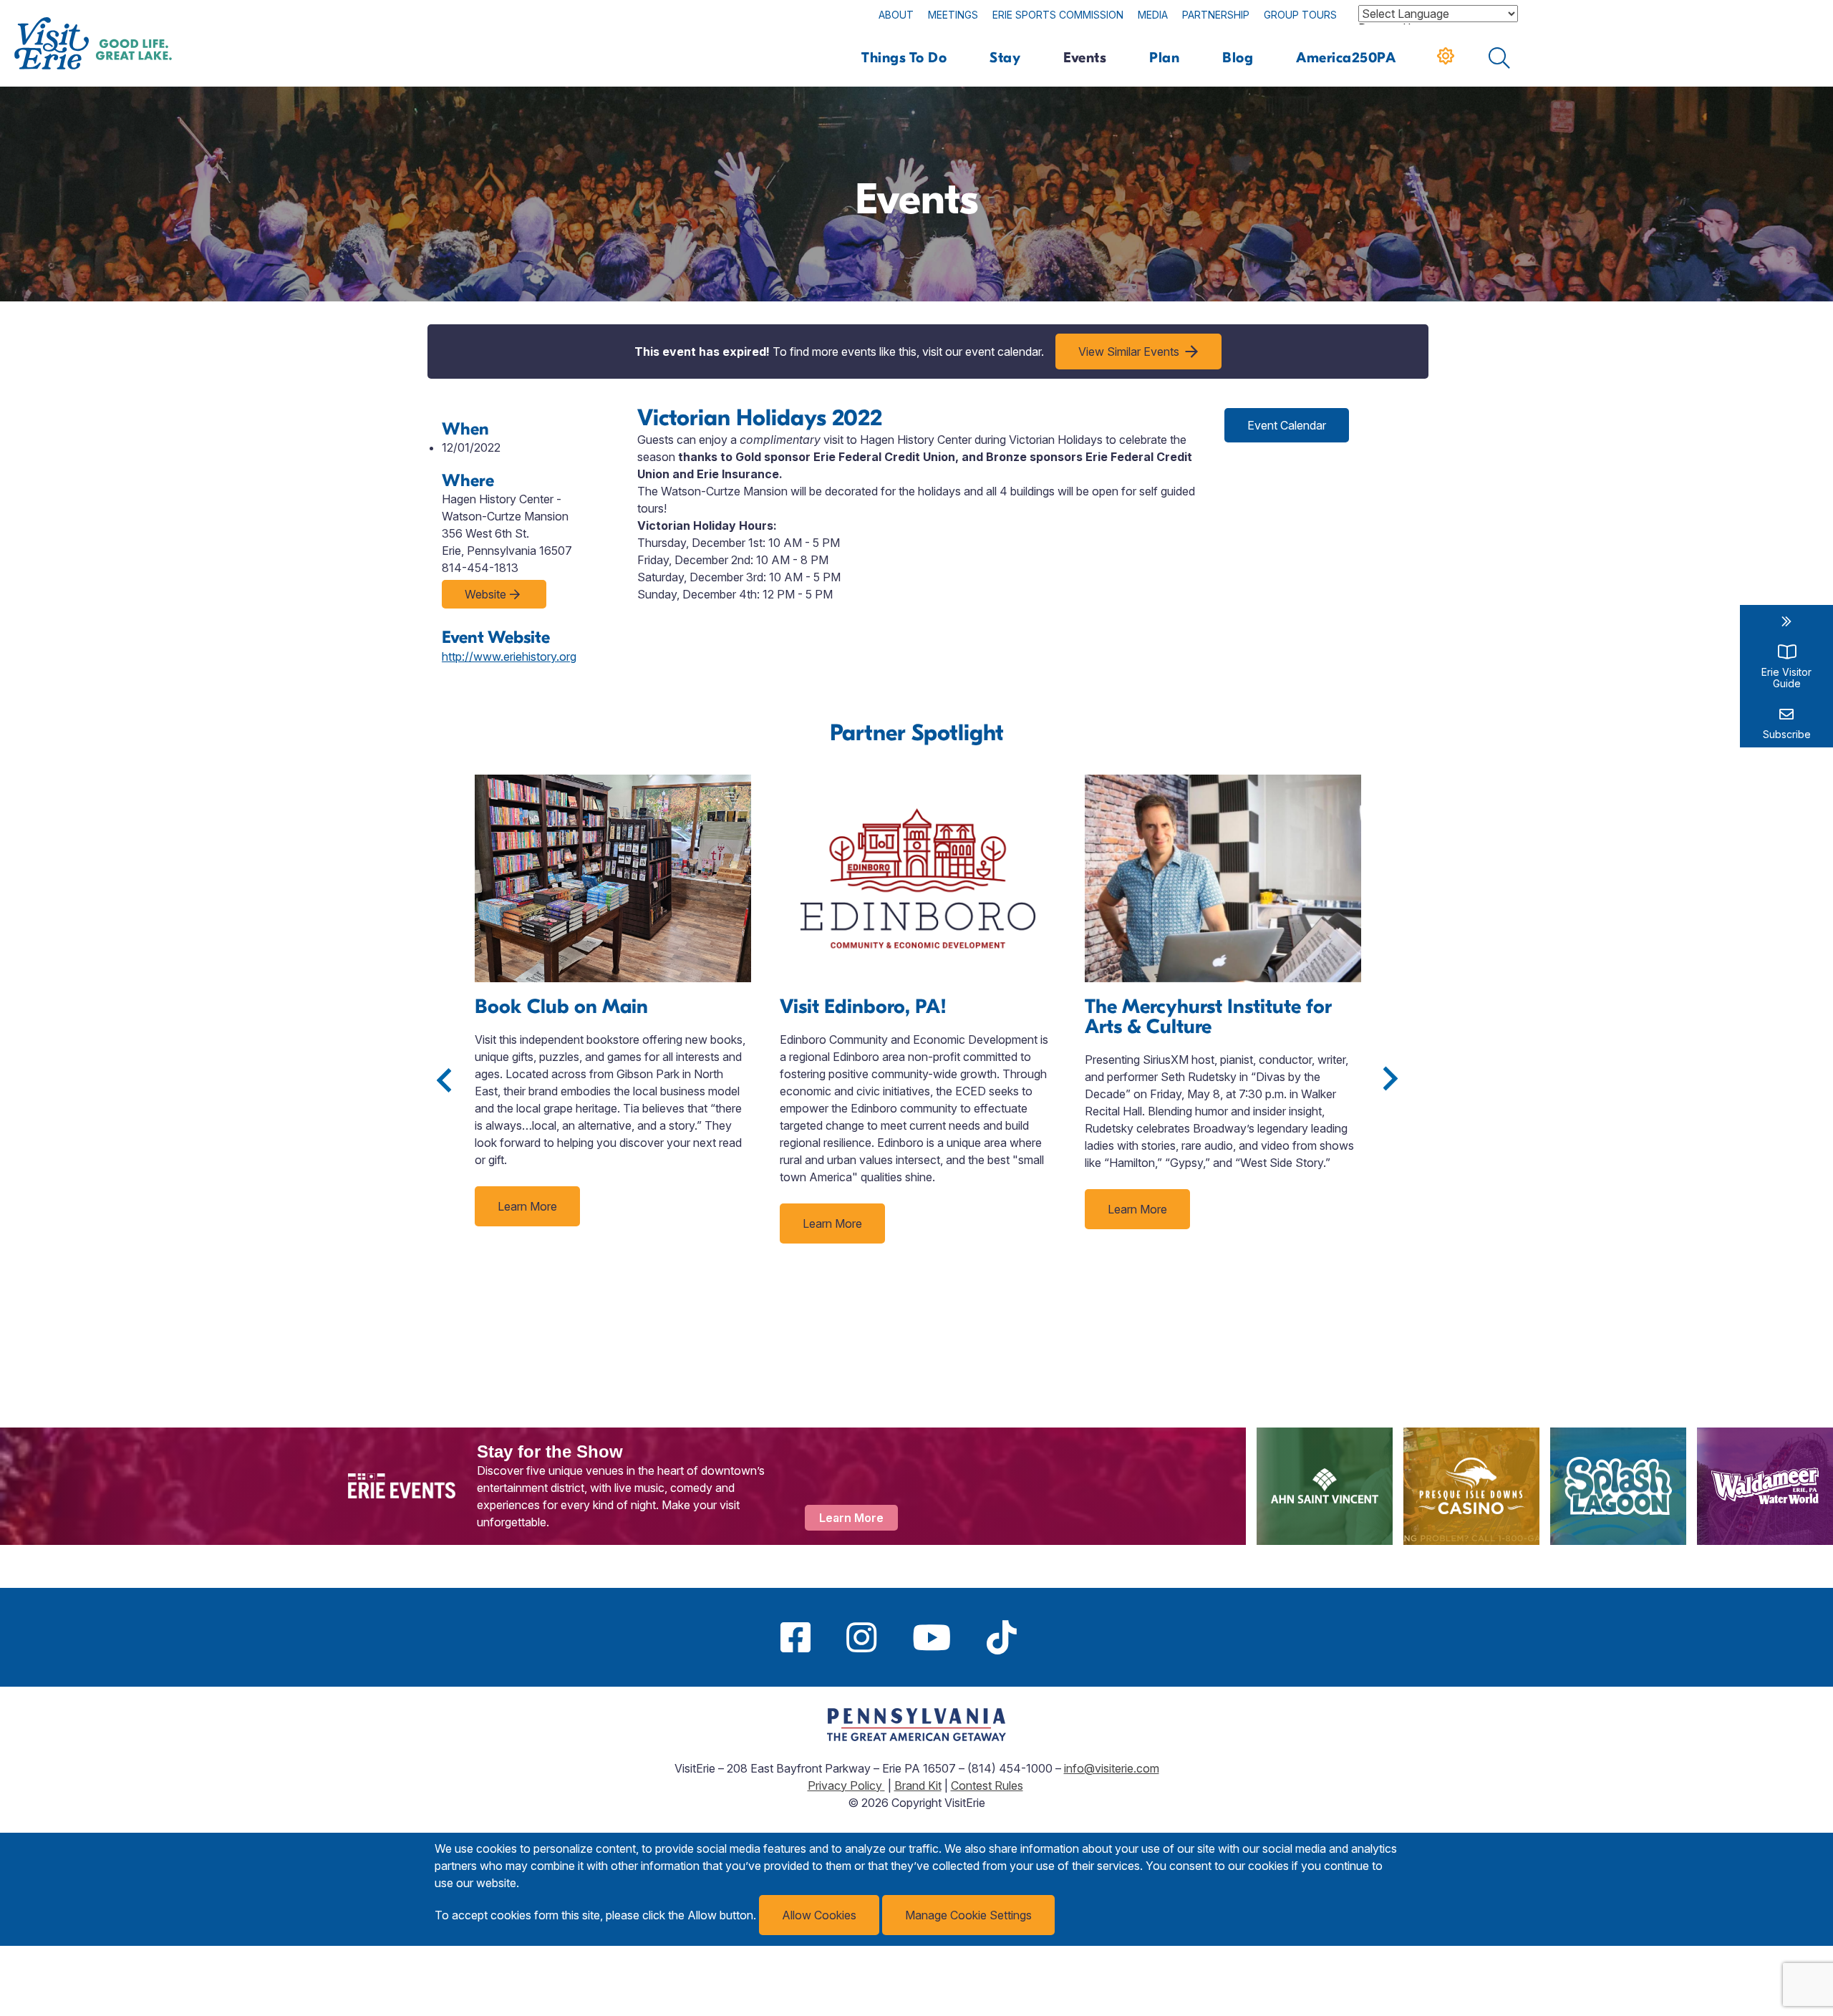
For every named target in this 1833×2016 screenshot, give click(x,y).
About (896, 15)
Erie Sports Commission (1058, 15)
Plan (1164, 58)
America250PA (1346, 58)
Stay (1005, 58)
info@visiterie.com (1112, 1768)
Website (485, 594)
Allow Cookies (819, 1915)
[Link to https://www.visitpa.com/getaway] (916, 1737)
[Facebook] (795, 1637)
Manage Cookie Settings (968, 1915)
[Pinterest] (1053, 1637)
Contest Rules (987, 1785)
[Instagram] (861, 1637)
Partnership (1216, 15)
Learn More (527, 1206)
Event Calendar (1287, 425)
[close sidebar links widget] (1786, 621)
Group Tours (1300, 15)
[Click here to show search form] (1500, 58)
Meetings (953, 15)
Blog (1238, 58)
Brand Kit (918, 1785)
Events (1085, 58)
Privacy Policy (846, 1785)
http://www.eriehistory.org (509, 656)
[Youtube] (932, 1637)
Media (1153, 15)
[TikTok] (1002, 1637)
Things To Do (904, 58)
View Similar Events (1129, 352)
